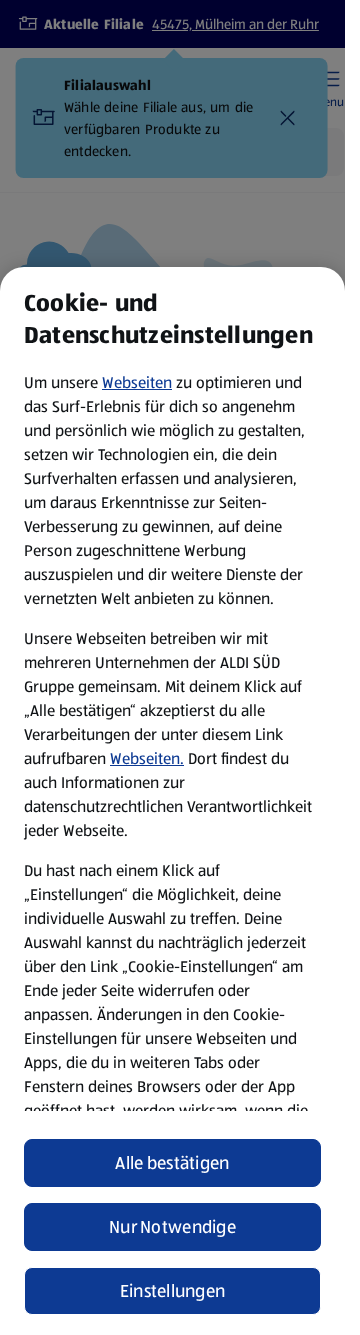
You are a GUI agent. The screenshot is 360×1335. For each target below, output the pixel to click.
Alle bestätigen (172, 1163)
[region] (172, 801)
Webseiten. (147, 758)
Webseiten (137, 382)
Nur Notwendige (172, 1227)
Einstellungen (173, 1291)
